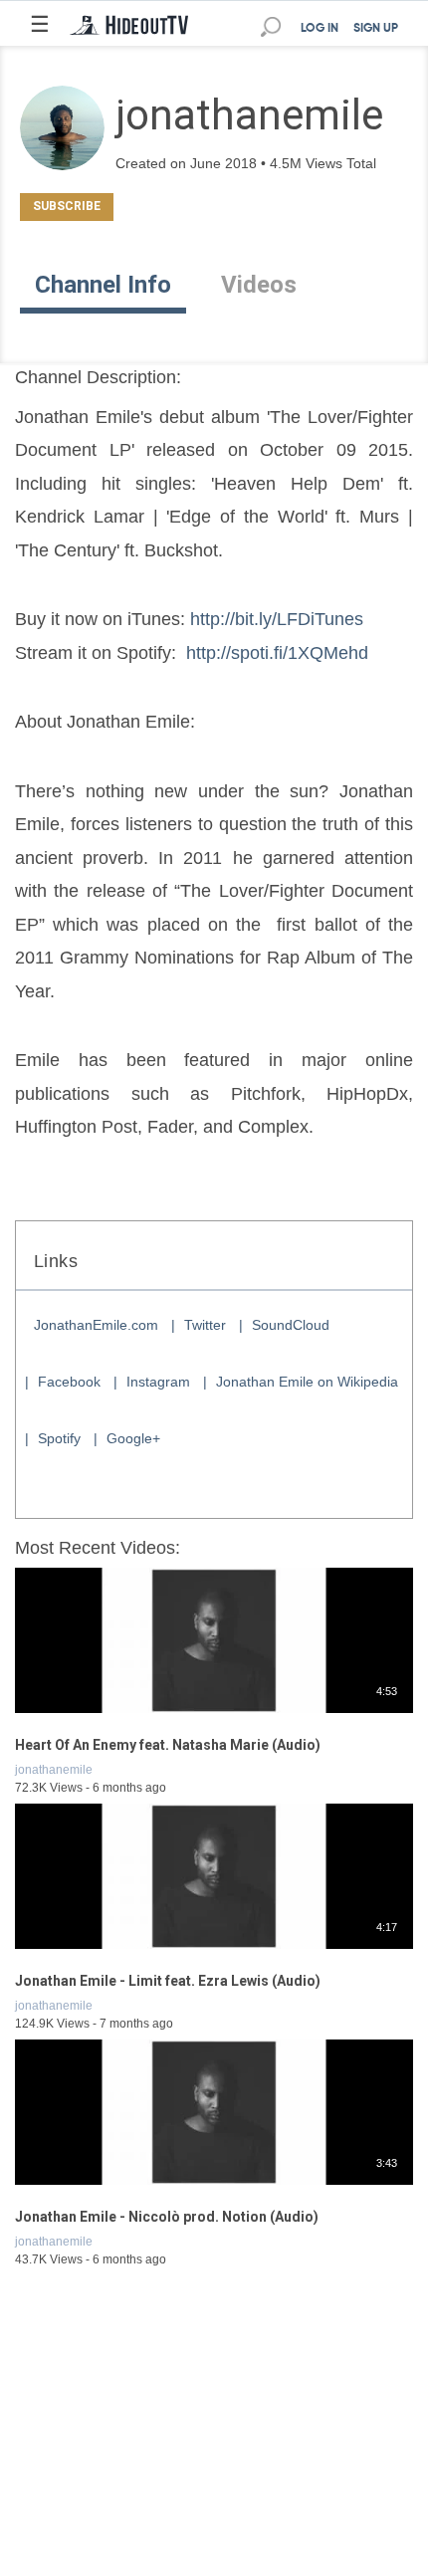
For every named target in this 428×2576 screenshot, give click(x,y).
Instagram (158, 1382)
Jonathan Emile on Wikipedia (307, 1382)
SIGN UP (376, 29)
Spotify (59, 1438)
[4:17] (214, 1950)
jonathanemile (54, 1770)
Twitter (205, 1325)
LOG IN (320, 29)
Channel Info (103, 285)
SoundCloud (291, 1325)
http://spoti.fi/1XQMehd (277, 653)
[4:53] (214, 1714)
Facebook (69, 1382)
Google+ (133, 1438)
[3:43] (214, 2186)
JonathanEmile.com (96, 1325)
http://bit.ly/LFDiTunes (277, 619)
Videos (259, 285)
